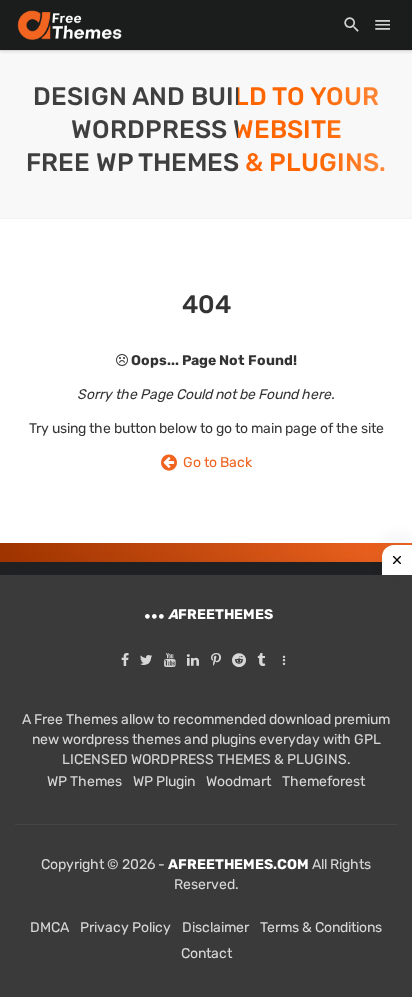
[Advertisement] (206, 786)
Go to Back (214, 462)
